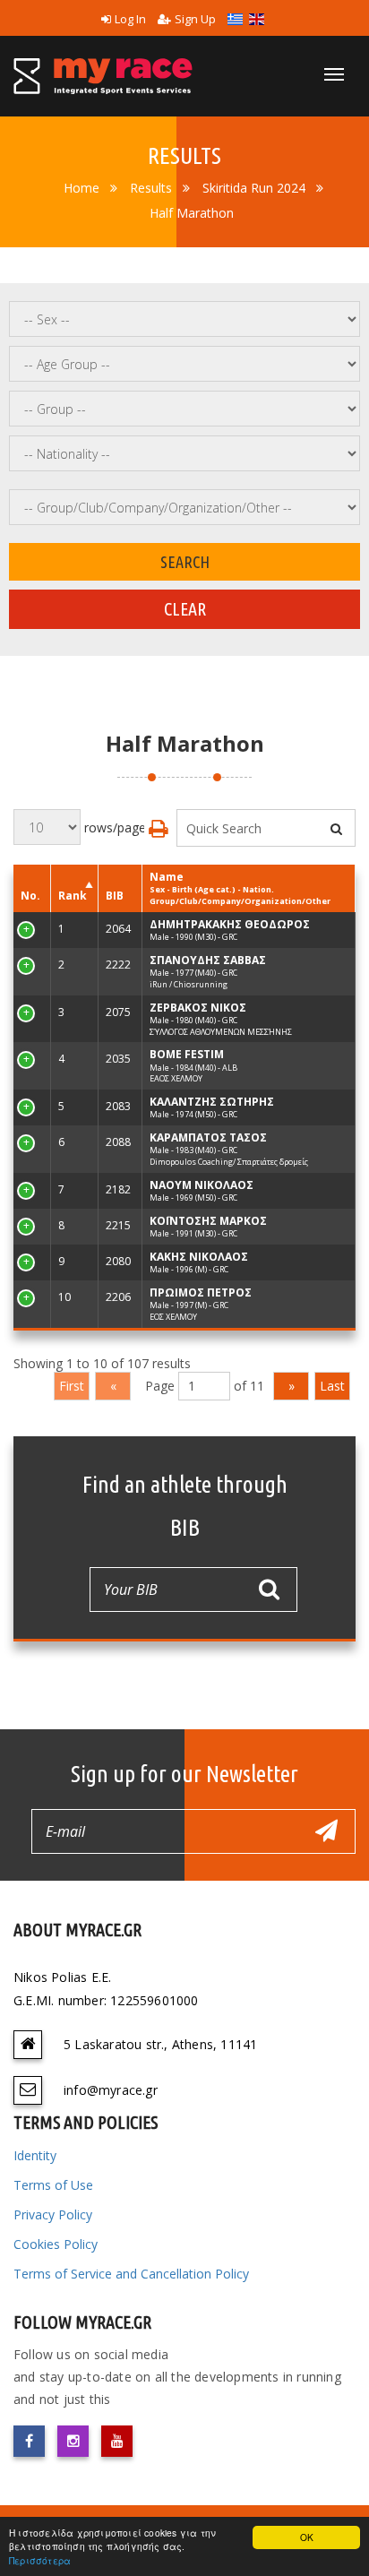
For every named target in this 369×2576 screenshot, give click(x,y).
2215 (118, 1225)
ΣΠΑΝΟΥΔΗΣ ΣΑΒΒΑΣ (208, 960)
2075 (118, 1012)
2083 (118, 1106)
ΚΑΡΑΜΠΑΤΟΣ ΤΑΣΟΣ (208, 1137)
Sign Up (195, 19)
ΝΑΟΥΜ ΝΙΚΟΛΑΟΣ (202, 1185)
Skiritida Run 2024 (254, 188)
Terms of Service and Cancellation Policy (131, 2274)
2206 (118, 1297)
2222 (118, 965)
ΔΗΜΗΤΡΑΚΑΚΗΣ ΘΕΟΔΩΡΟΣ (230, 924)
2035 (118, 1059)
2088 (118, 1142)
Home (82, 188)
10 (27, 1297)
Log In (130, 19)
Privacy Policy (53, 2214)
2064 (118, 929)
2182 (118, 1189)
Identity (35, 2155)
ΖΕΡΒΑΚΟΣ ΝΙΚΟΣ (198, 1008)
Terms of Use (53, 2185)
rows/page (113, 827)
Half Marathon (192, 213)
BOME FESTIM (187, 1054)
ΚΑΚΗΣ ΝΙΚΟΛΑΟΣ (199, 1257)
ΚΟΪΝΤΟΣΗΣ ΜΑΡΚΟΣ (208, 1221)
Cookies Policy (56, 2244)
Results (151, 188)
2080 (118, 1261)
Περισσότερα (40, 2560)
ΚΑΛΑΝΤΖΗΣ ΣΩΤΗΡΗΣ (212, 1102)
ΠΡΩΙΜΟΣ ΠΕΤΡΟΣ (201, 1292)
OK (307, 2537)
